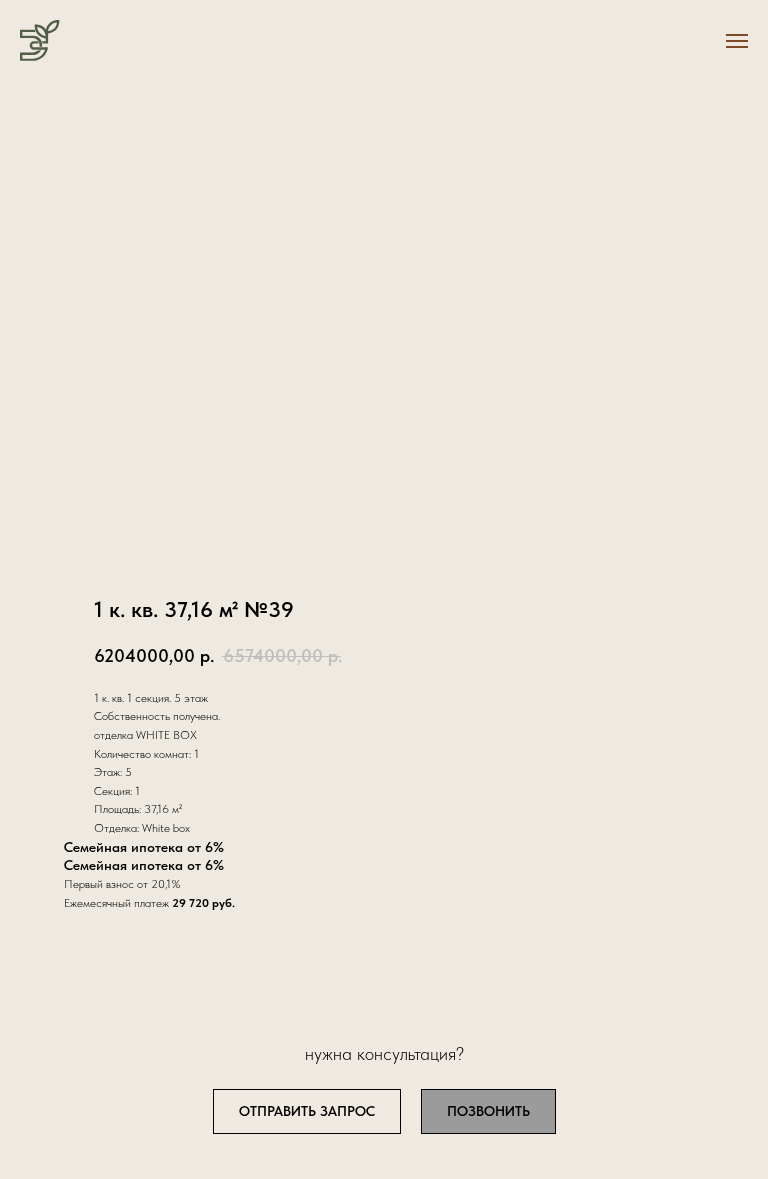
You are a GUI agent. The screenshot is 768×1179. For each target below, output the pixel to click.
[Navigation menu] (737, 41)
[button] (307, 1111)
